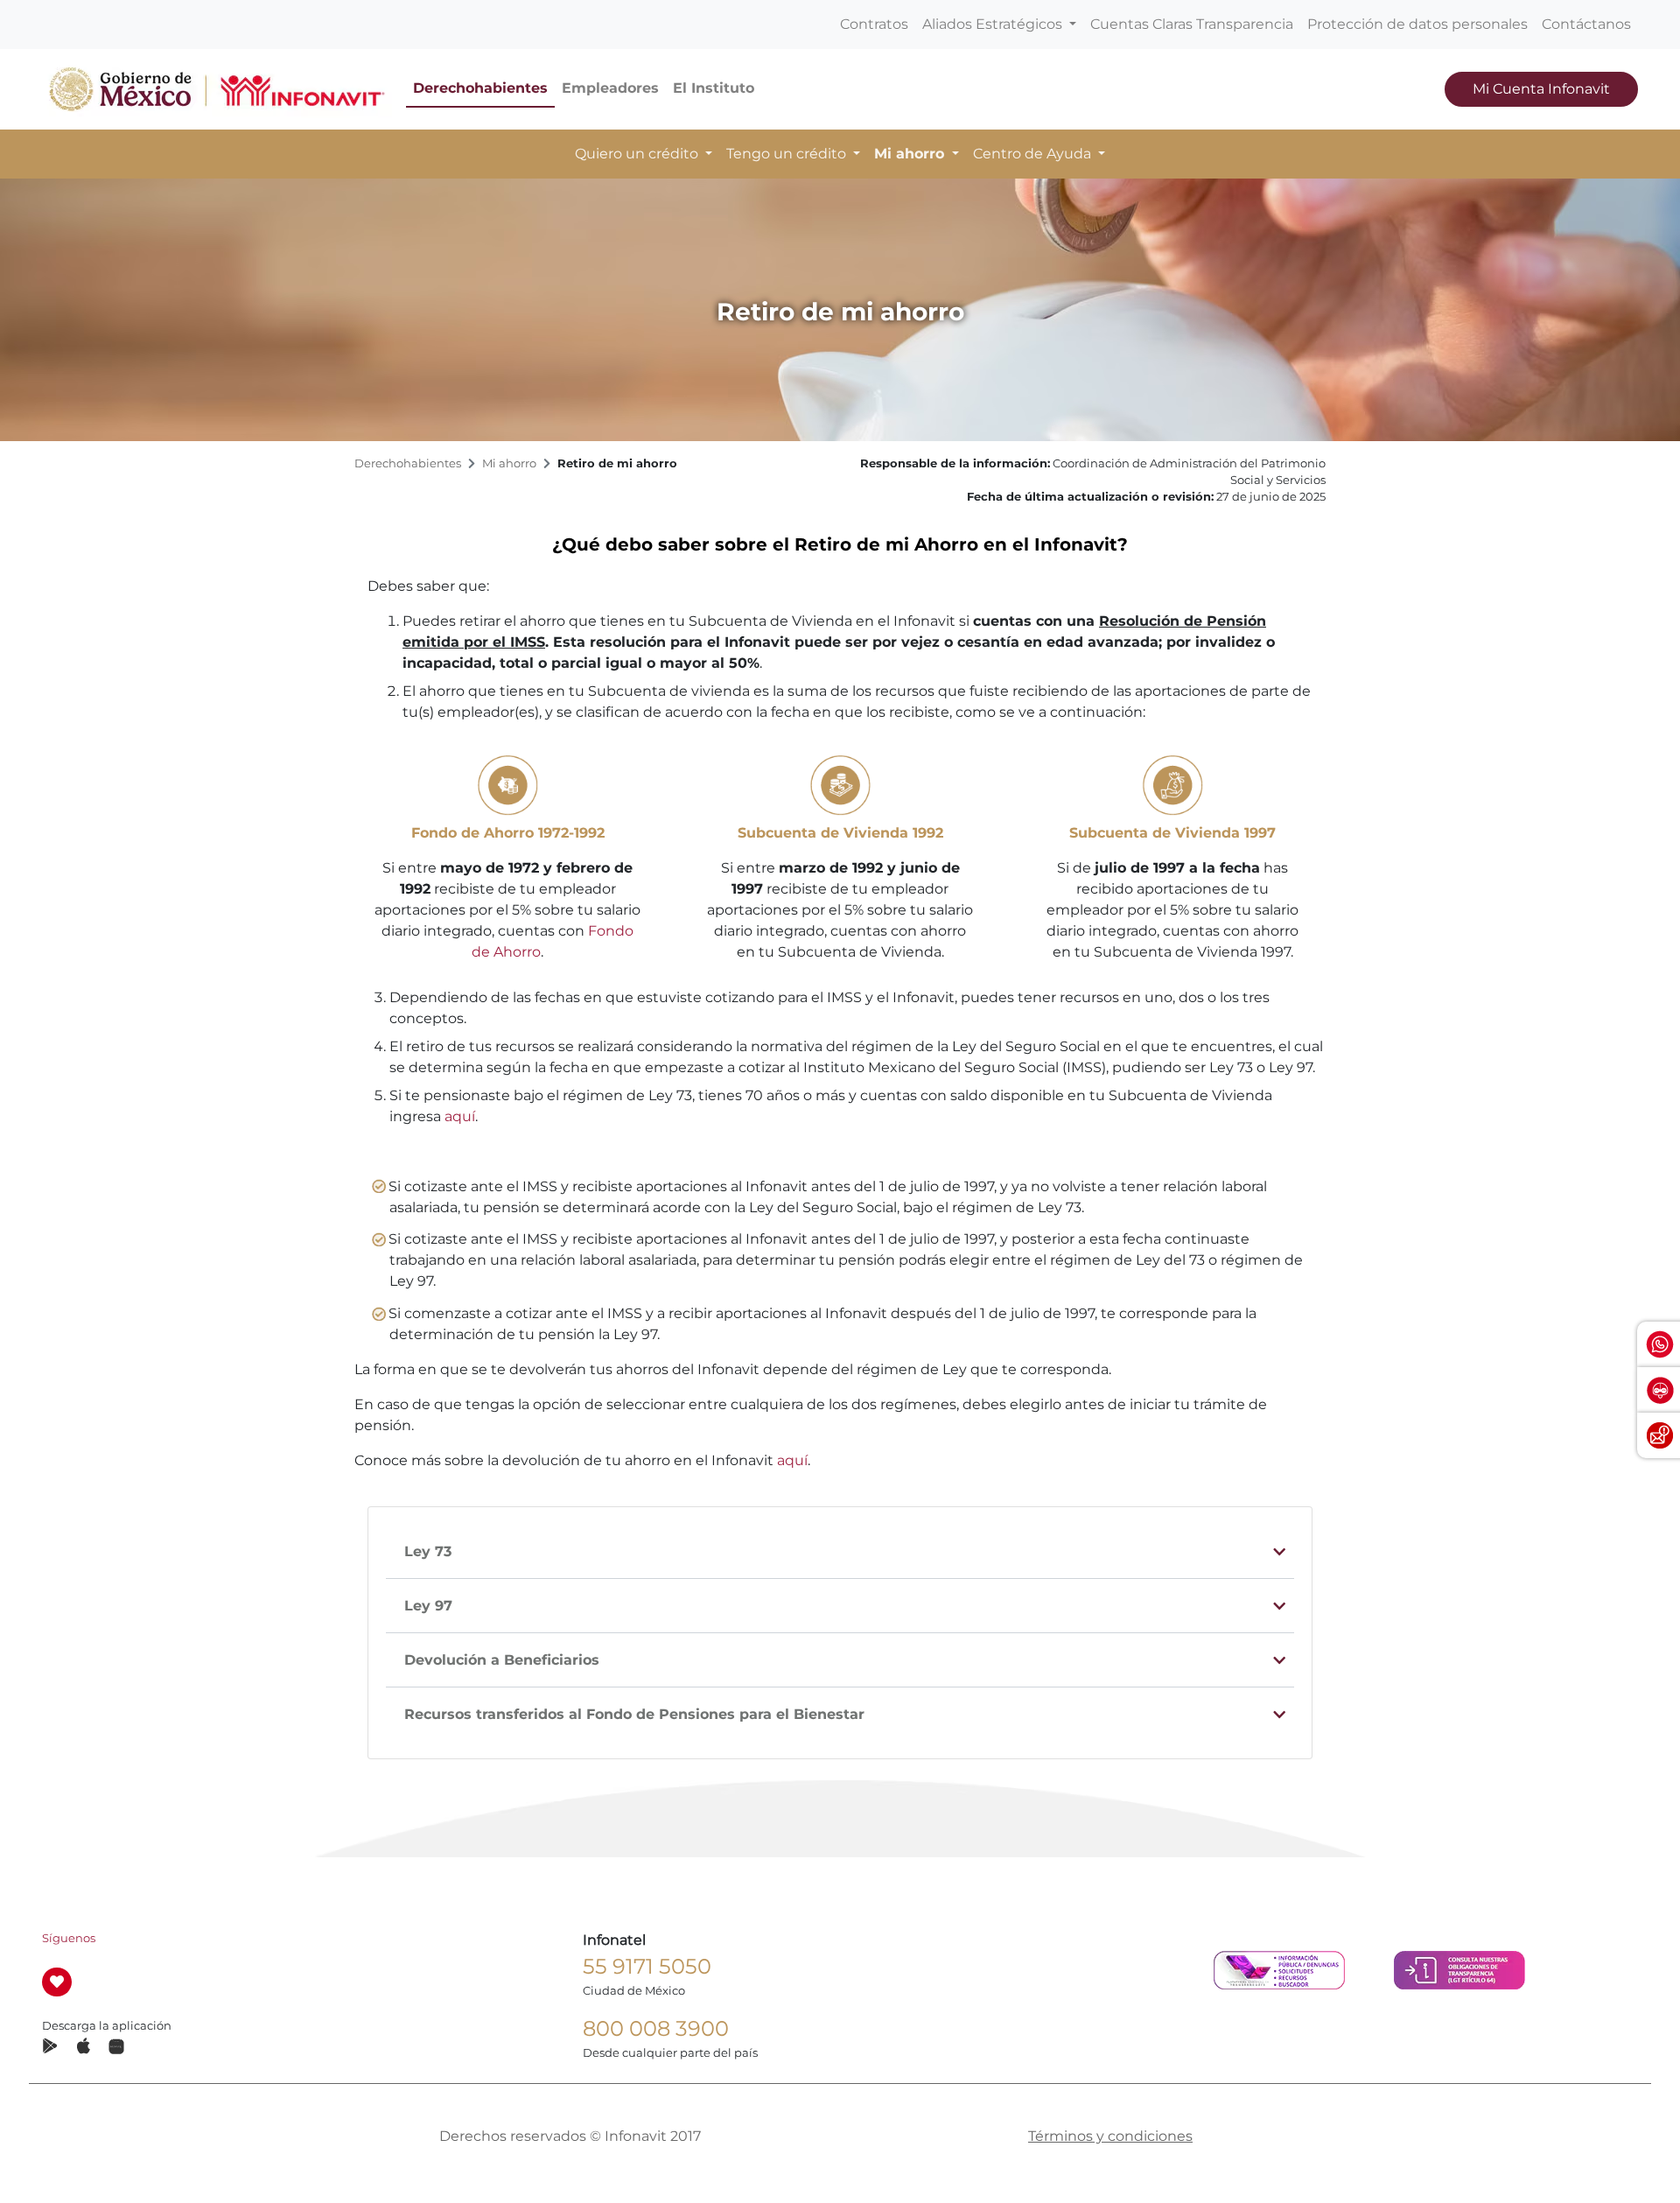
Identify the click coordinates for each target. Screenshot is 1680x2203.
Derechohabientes (480, 88)
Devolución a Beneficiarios (502, 1660)
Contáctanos (1586, 24)
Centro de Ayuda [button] (1034, 154)
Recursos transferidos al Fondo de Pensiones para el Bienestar (634, 1714)
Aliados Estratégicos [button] (994, 24)
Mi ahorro (509, 463)
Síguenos (69, 1938)
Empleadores (610, 88)
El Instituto (714, 88)
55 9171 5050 (647, 1966)
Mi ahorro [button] (911, 154)
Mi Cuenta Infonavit (1541, 89)
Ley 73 (428, 1551)
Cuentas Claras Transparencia (1192, 24)
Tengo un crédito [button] (788, 154)
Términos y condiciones (1110, 2136)
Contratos (874, 24)
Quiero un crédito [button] (638, 154)
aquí (460, 1116)
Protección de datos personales (1417, 24)
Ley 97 (428, 1606)
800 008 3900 (656, 2028)
